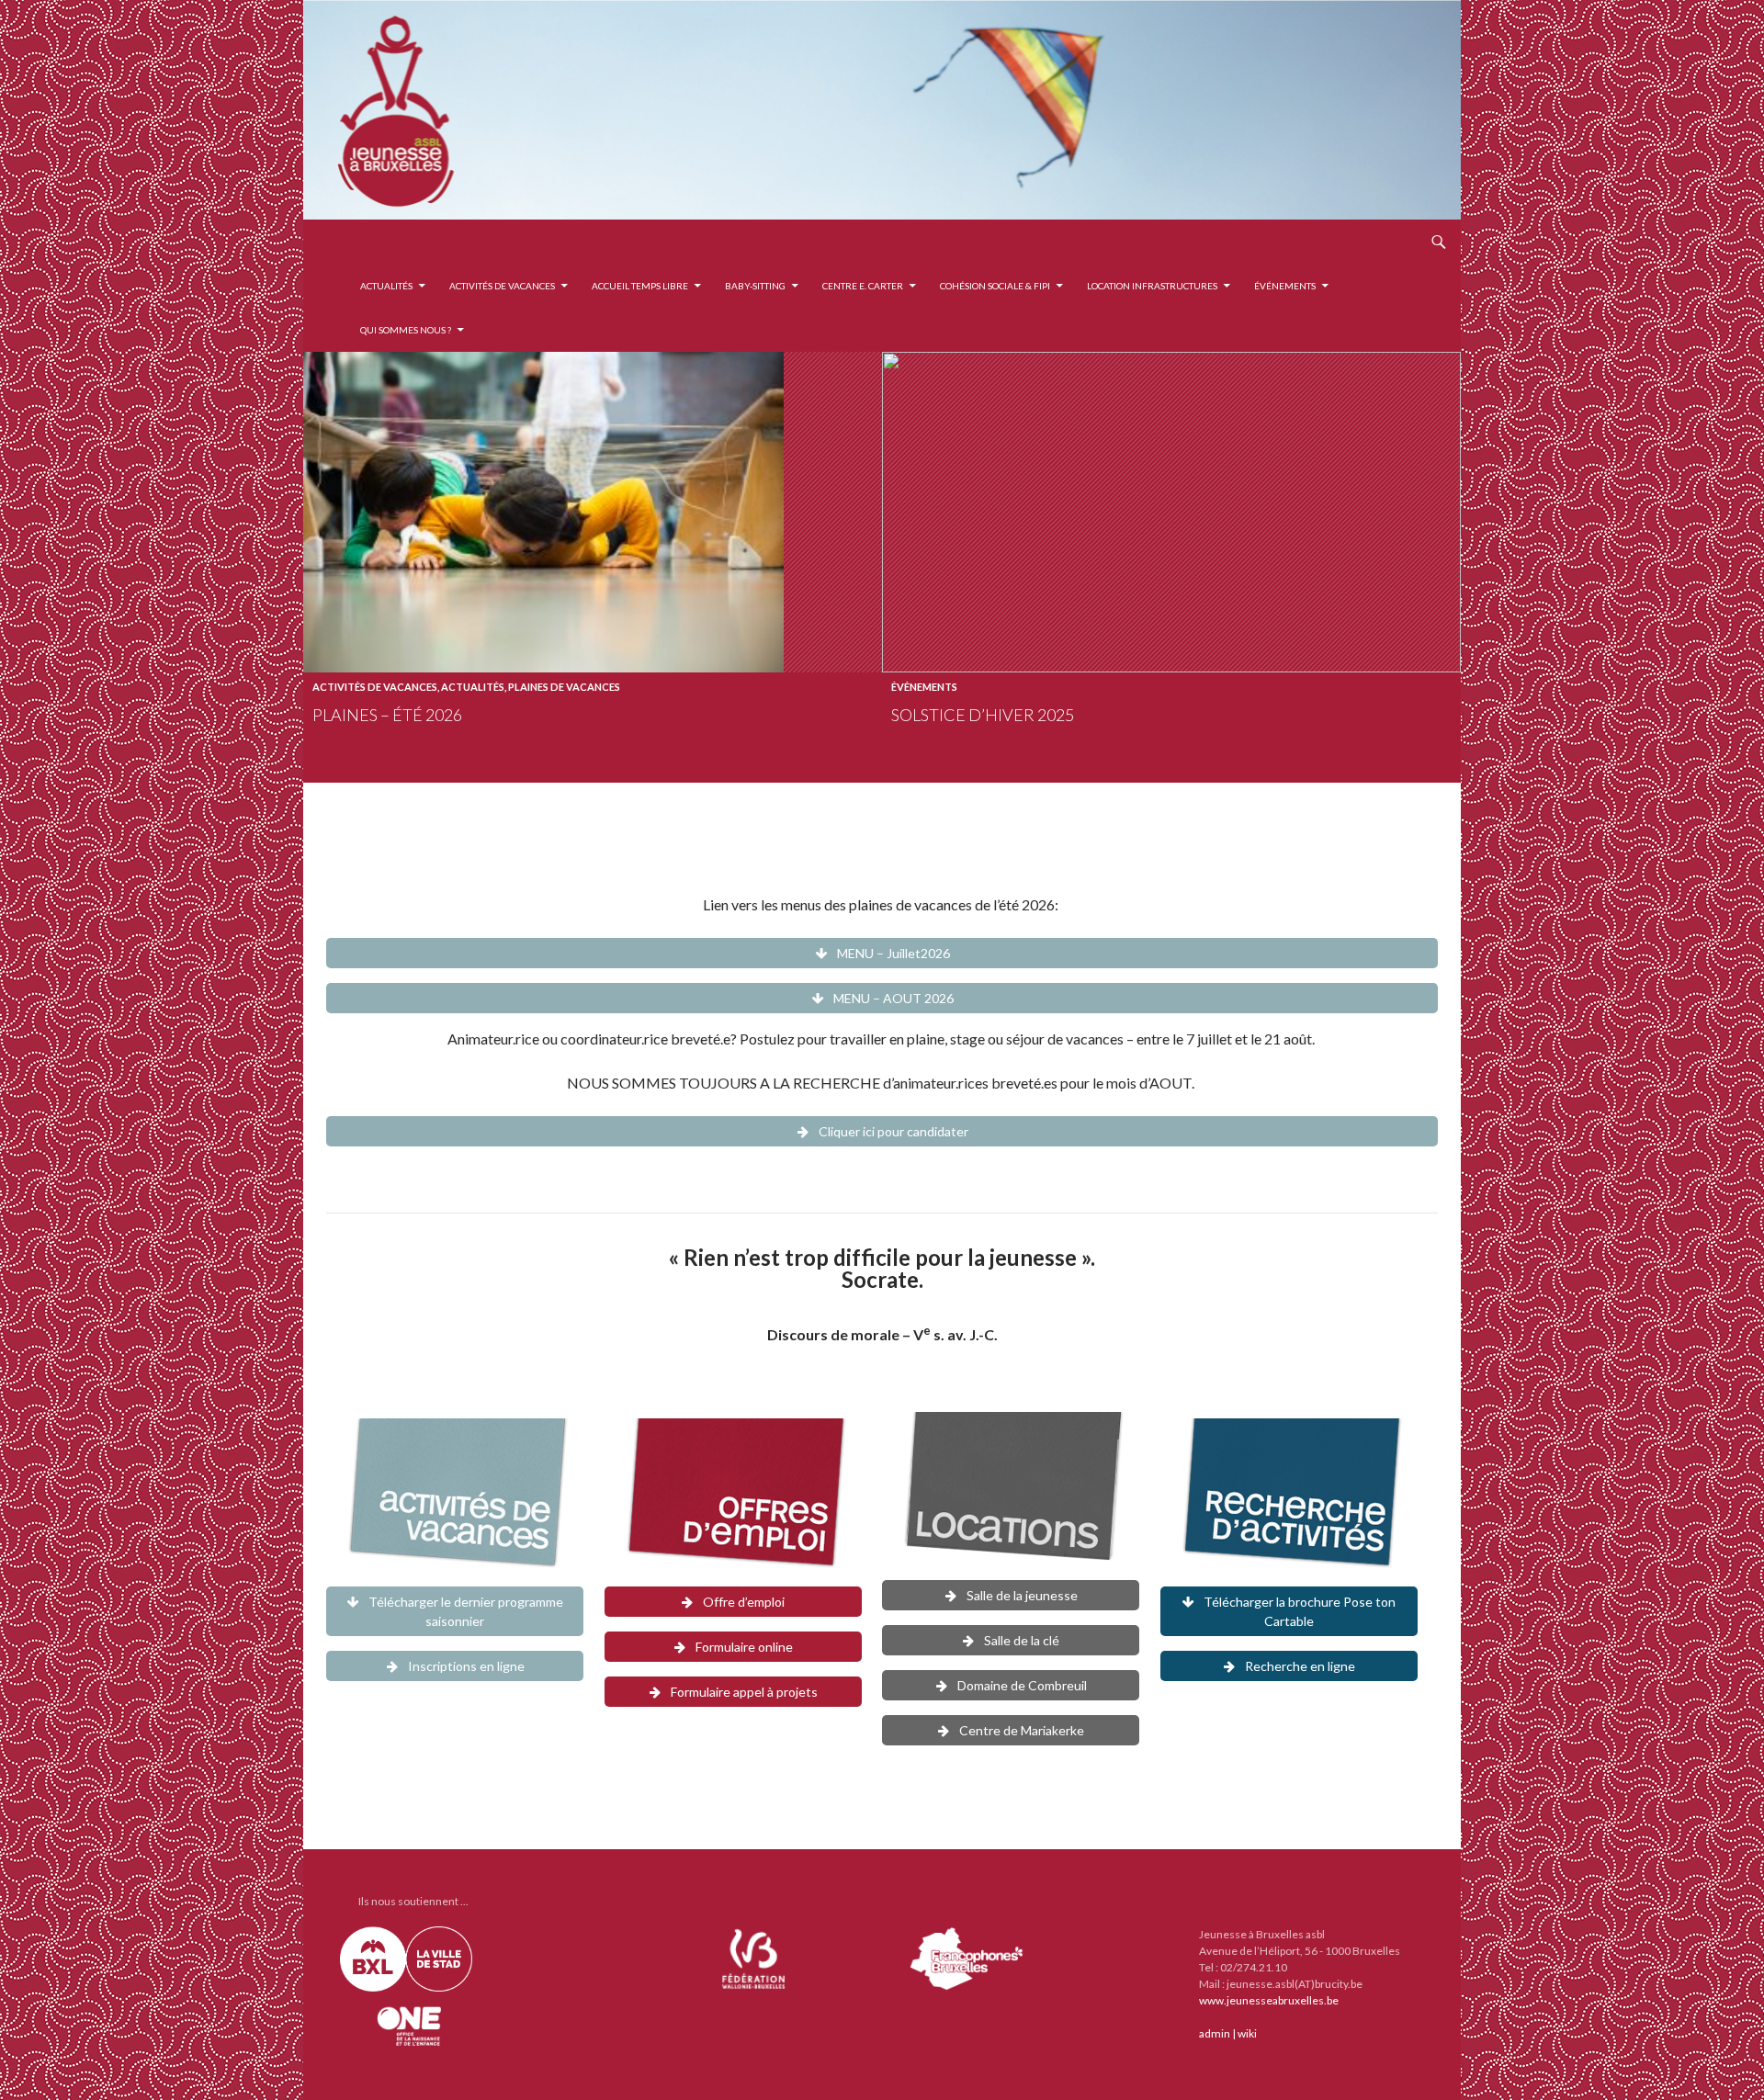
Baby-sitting (755, 286)
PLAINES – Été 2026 (387, 715)
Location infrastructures (1152, 286)
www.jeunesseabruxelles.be (1269, 2000)
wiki (1247, 2033)
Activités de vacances (502, 286)
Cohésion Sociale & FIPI (995, 286)
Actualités (386, 286)
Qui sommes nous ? (406, 330)
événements (1285, 286)
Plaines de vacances (564, 687)
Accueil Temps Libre (640, 286)
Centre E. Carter (863, 286)
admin (1215, 2033)
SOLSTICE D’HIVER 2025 (983, 715)
